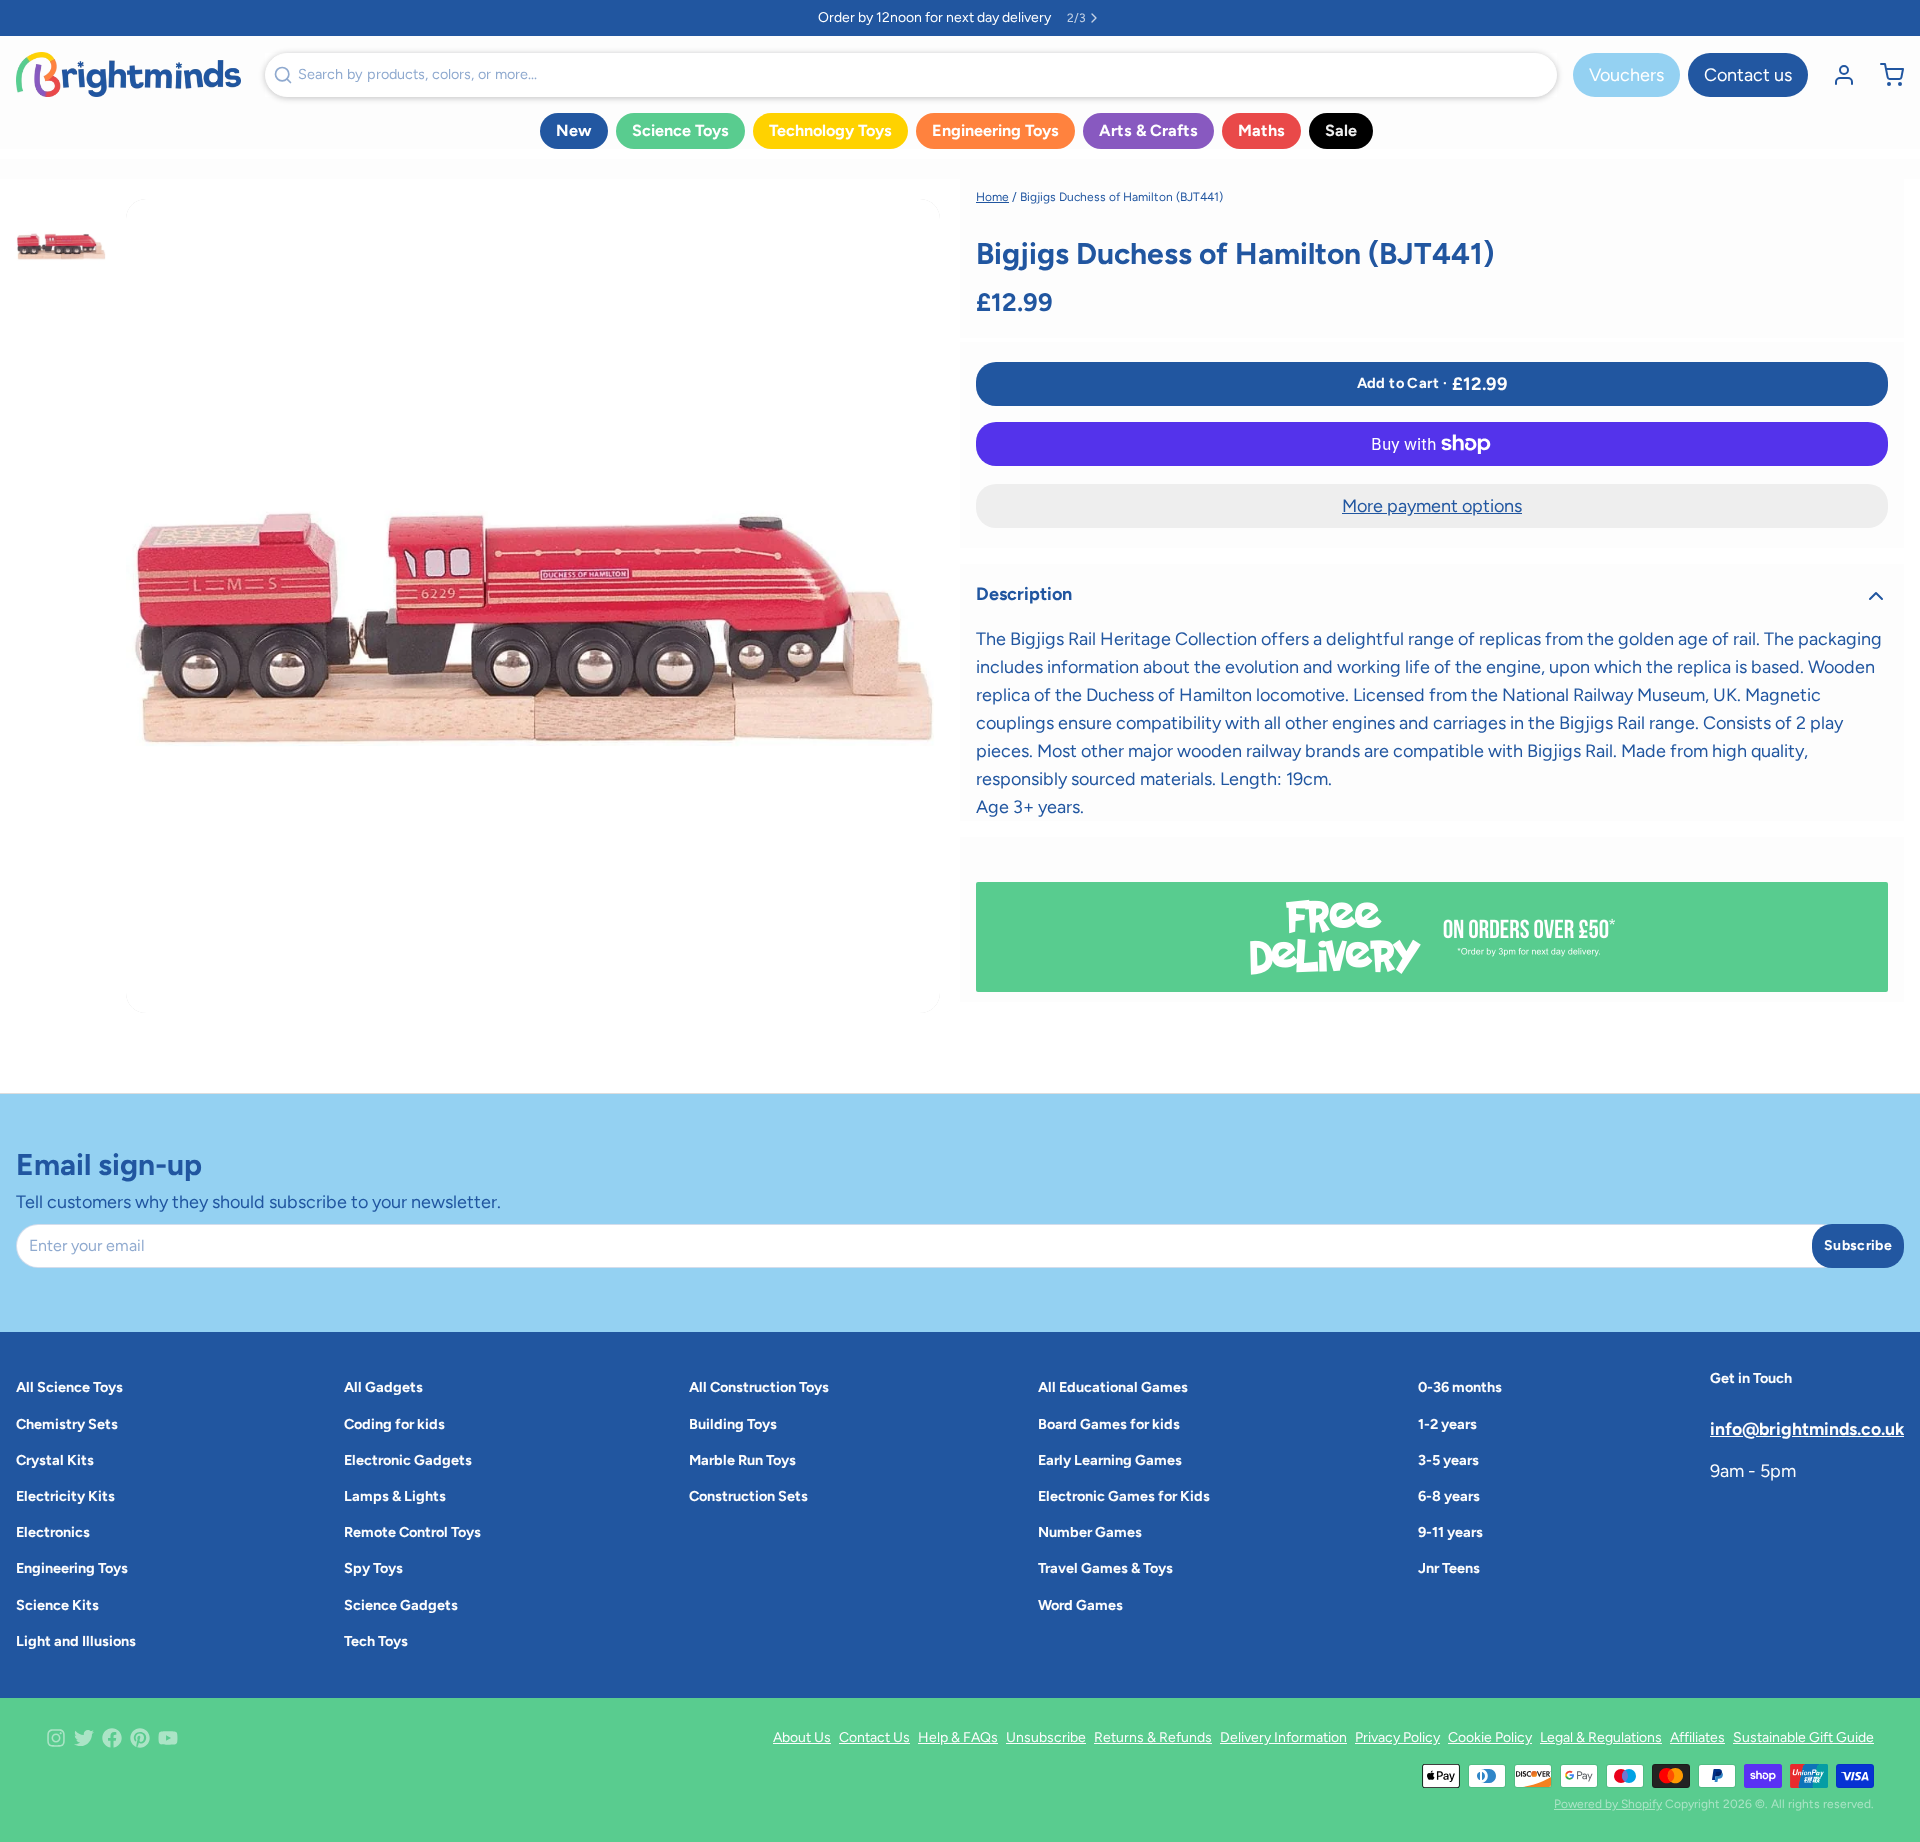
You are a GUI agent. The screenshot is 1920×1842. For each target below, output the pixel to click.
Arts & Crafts (1148, 130)
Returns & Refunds (1153, 1737)
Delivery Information (1283, 1737)
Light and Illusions (76, 1641)
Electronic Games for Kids (1124, 1496)
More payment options (1432, 506)
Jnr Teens (1449, 1568)
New (574, 130)
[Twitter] (84, 1738)
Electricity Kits (65, 1496)
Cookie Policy (1490, 1737)
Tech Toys (376, 1641)
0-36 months (1460, 1387)
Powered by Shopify (1608, 1804)
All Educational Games (1113, 1387)
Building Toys (733, 1424)
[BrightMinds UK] (128, 74)
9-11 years (1450, 1532)
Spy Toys (373, 1568)
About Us (802, 1737)
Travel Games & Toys (1105, 1568)
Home (992, 197)
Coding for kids (394, 1424)
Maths (1261, 130)
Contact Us (874, 1737)
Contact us (1748, 75)
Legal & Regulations (1601, 1737)
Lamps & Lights (395, 1496)
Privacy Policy (1397, 1737)
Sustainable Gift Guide (1803, 1737)
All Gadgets (383, 1387)
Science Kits (57, 1605)
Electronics (53, 1532)
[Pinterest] (140, 1738)
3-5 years (1448, 1460)
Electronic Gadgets (408, 1460)
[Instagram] (56, 1738)
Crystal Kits (55, 1460)
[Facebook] (112, 1738)
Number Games (1090, 1532)
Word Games (1080, 1605)
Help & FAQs (958, 1737)
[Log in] (1836, 75)
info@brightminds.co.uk (1807, 1428)
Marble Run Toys (742, 1460)
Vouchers (1626, 75)
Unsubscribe (1046, 1737)
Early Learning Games (1110, 1460)
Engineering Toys (995, 130)
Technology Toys (830, 130)
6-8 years (1449, 1496)
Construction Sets (748, 1496)
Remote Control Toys (412, 1532)
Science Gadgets (401, 1605)
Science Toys (680, 130)
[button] (1432, 384)
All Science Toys (69, 1387)
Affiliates (1697, 1737)
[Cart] (1884, 75)
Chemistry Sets (67, 1424)
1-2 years (1447, 1424)
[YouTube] (168, 1738)
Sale (1341, 130)
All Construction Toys (759, 1387)
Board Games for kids (1109, 1424)
